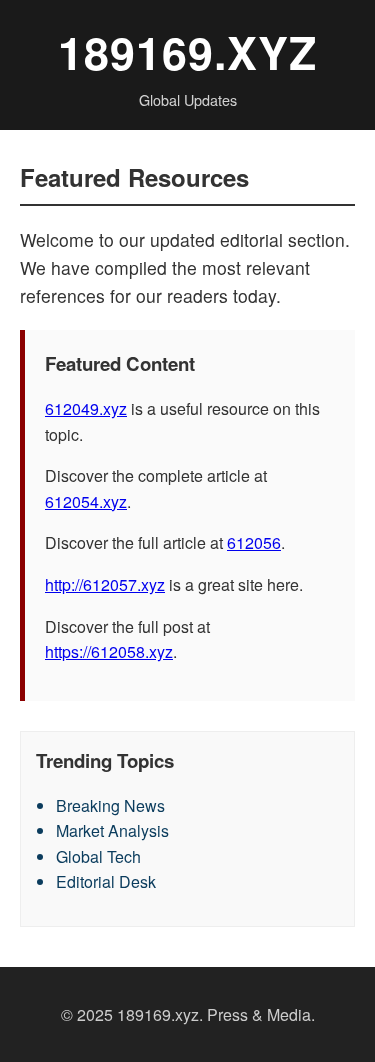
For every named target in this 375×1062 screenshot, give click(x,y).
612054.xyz (86, 501)
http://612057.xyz (105, 584)
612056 (254, 542)
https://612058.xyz (109, 651)
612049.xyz (86, 408)
